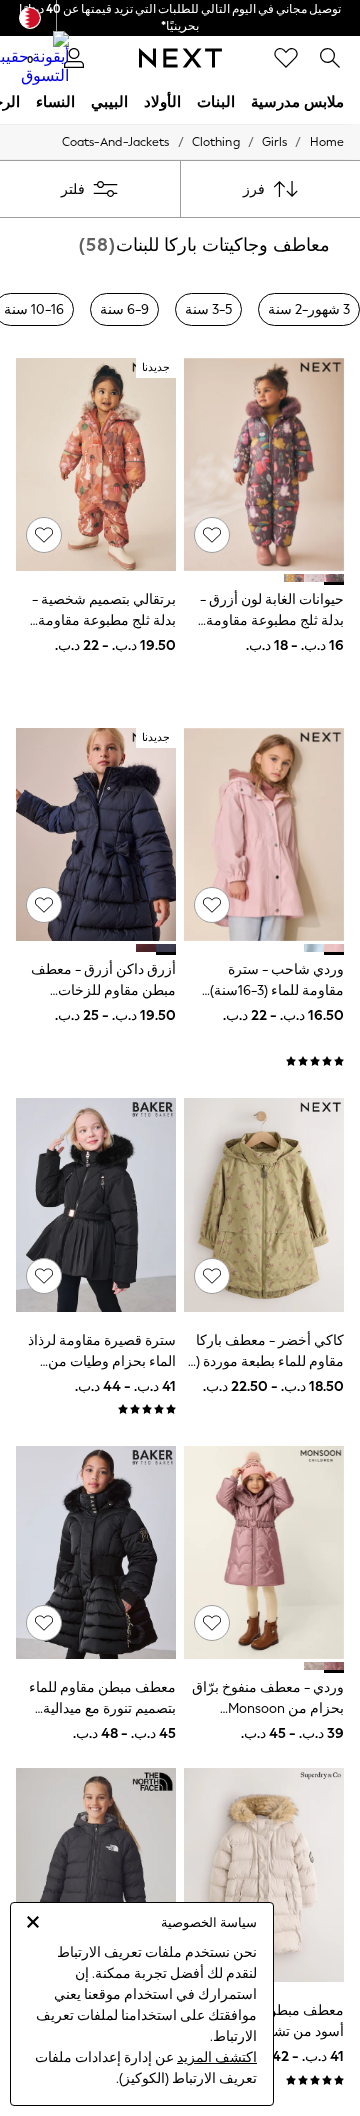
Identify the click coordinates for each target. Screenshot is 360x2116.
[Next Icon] (180, 58)
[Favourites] (286, 58)
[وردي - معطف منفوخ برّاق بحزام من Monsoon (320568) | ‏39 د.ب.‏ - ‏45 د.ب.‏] (264, 1552)
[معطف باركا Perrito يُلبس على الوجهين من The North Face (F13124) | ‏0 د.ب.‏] (96, 1874)
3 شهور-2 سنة (309, 309)
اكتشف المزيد (217, 2057)
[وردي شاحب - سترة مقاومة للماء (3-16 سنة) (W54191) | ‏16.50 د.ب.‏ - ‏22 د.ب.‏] (264, 834)
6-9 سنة (124, 309)
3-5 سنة (208, 309)
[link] (330, 58)
